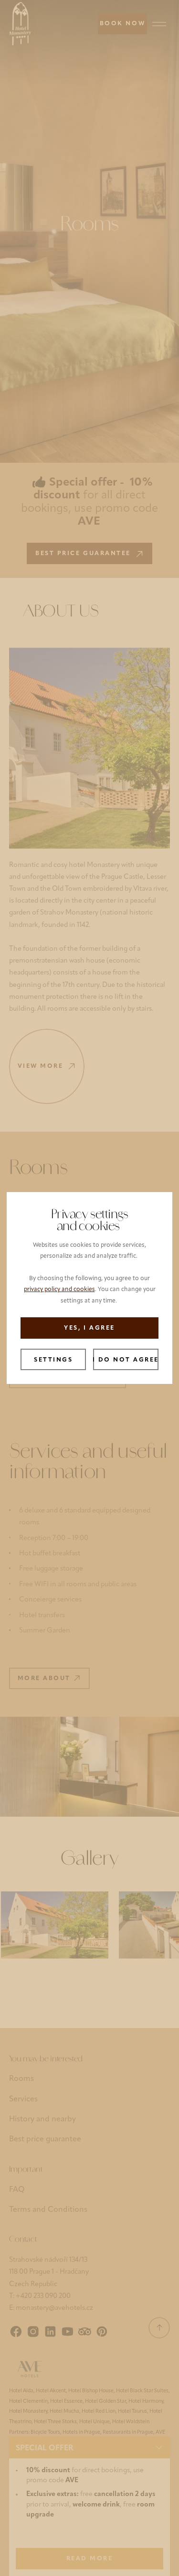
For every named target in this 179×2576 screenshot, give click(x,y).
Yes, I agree (89, 1328)
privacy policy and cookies (59, 1290)
